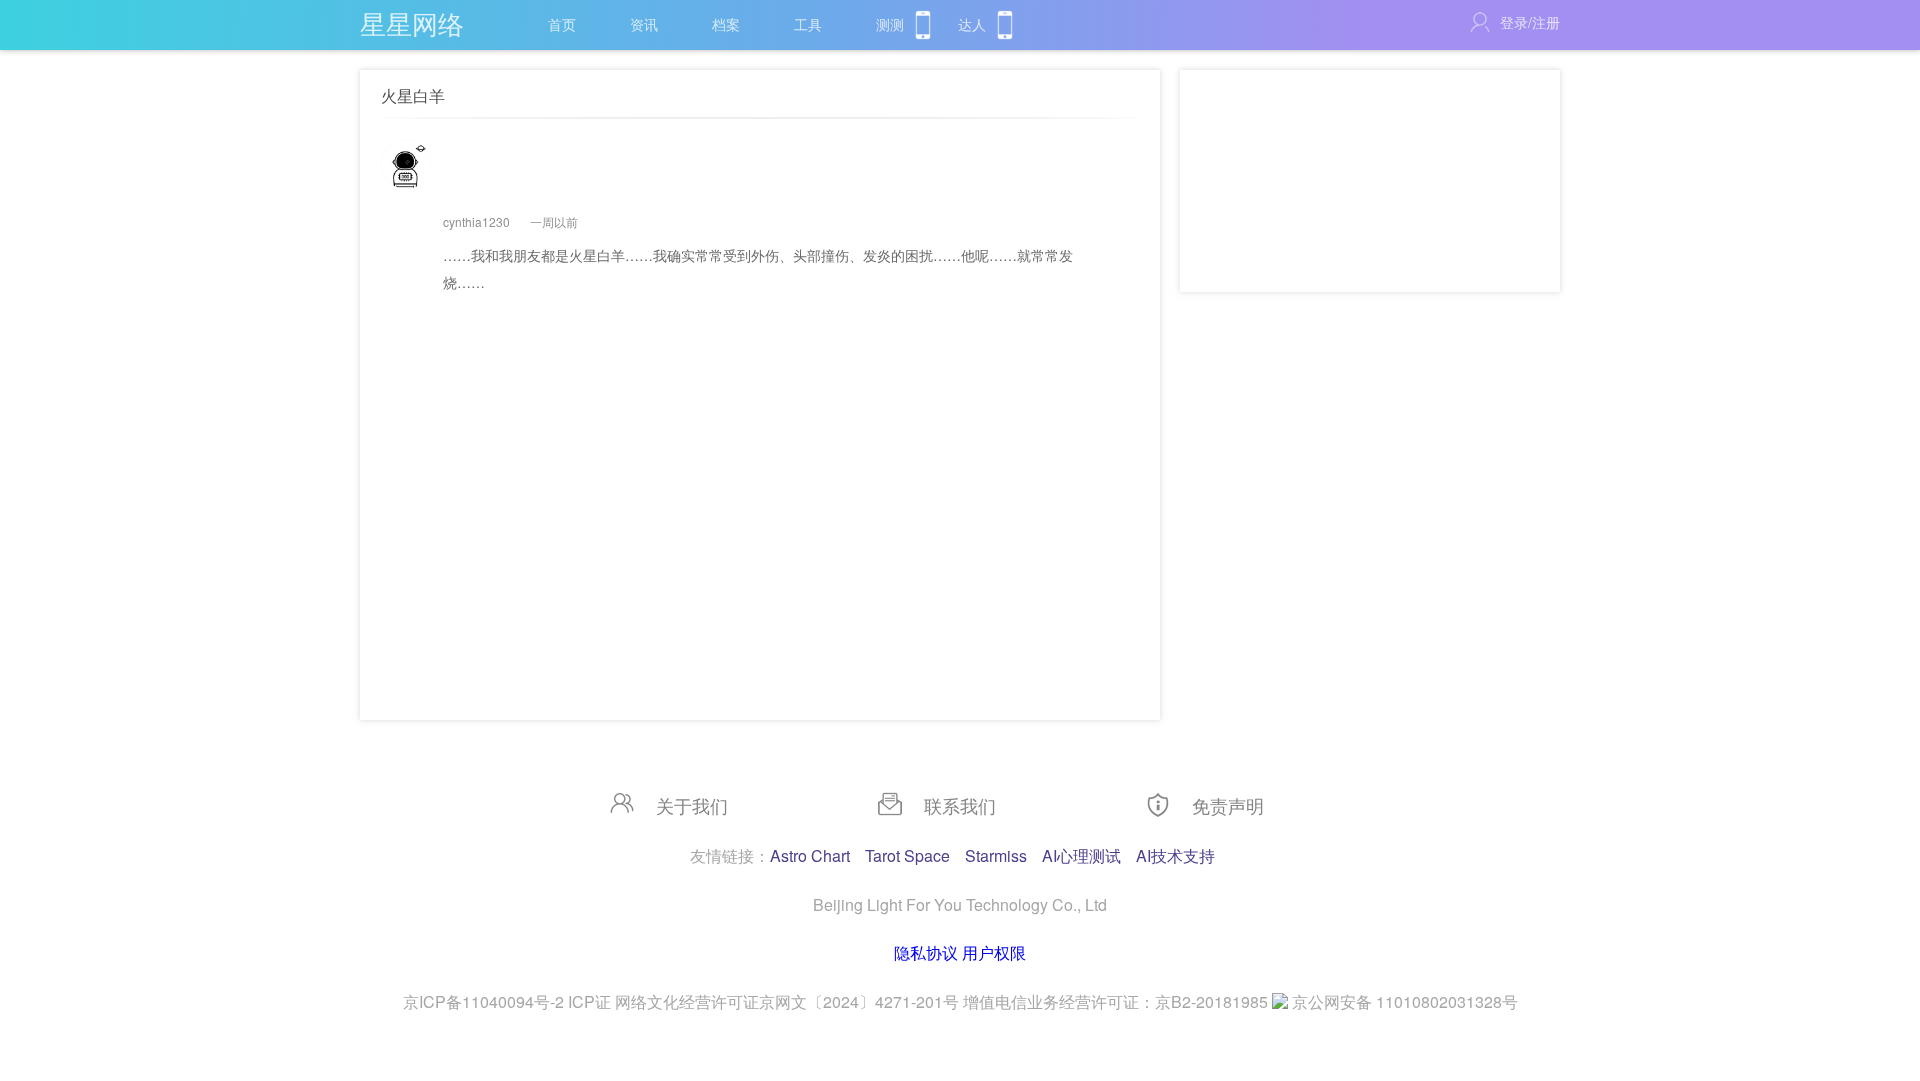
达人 (972, 24)
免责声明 (1228, 805)
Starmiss (996, 855)
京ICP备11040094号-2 (483, 1001)
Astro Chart (810, 855)
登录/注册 (1530, 22)
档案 (726, 24)
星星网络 (412, 22)
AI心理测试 (1081, 855)
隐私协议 (926, 952)
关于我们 (692, 805)
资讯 (644, 24)
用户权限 (994, 952)
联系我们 (960, 805)
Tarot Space (907, 855)
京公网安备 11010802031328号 (1405, 1001)
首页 (562, 24)
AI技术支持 (1175, 855)
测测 (890, 24)
